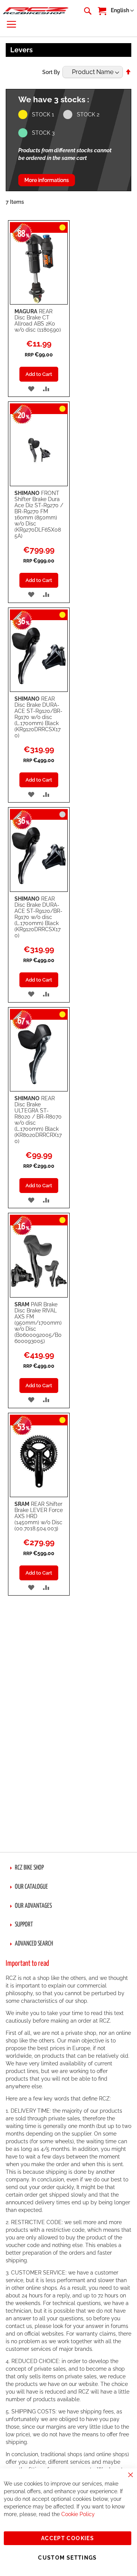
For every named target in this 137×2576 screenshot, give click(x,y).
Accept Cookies (68, 2538)
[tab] (68, 1868)
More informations (47, 180)
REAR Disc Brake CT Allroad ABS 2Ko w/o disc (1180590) (38, 321)
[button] (122, 11)
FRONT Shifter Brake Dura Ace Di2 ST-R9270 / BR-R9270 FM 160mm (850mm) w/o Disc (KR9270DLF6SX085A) (39, 514)
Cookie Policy (78, 2514)
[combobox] (87, 11)
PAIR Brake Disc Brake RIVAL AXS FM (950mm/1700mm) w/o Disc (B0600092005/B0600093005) (38, 1323)
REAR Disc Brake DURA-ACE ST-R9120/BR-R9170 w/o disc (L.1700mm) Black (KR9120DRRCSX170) (38, 717)
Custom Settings (67, 2558)
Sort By (51, 72)
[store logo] (36, 10)
